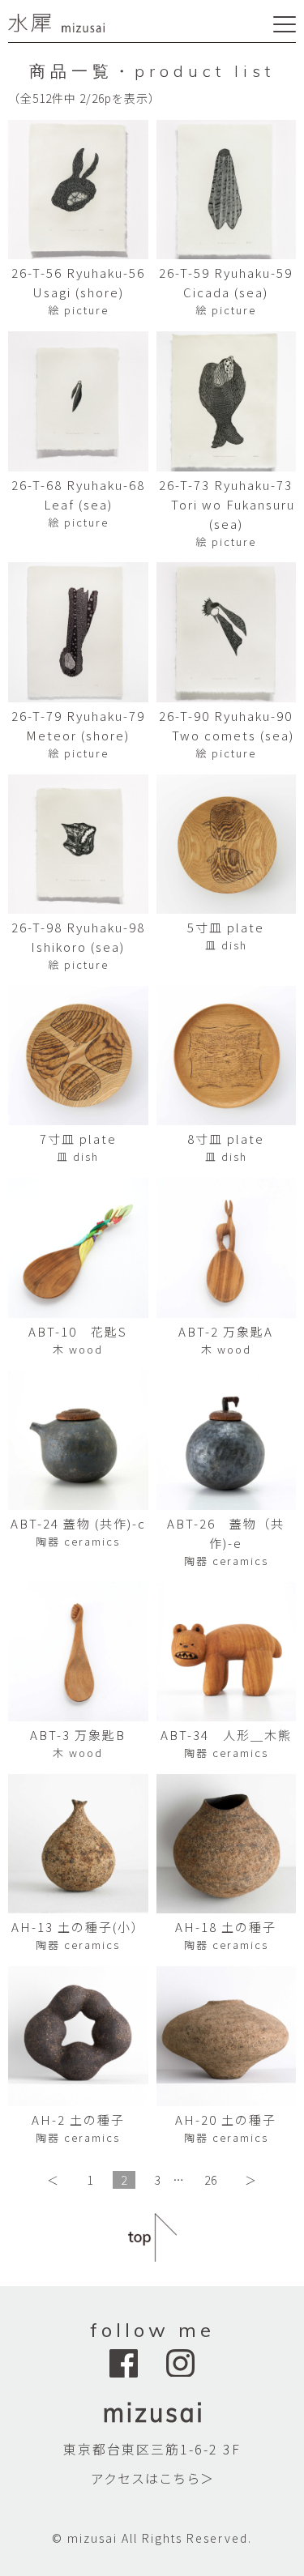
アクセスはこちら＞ (152, 2478)
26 (211, 2180)
